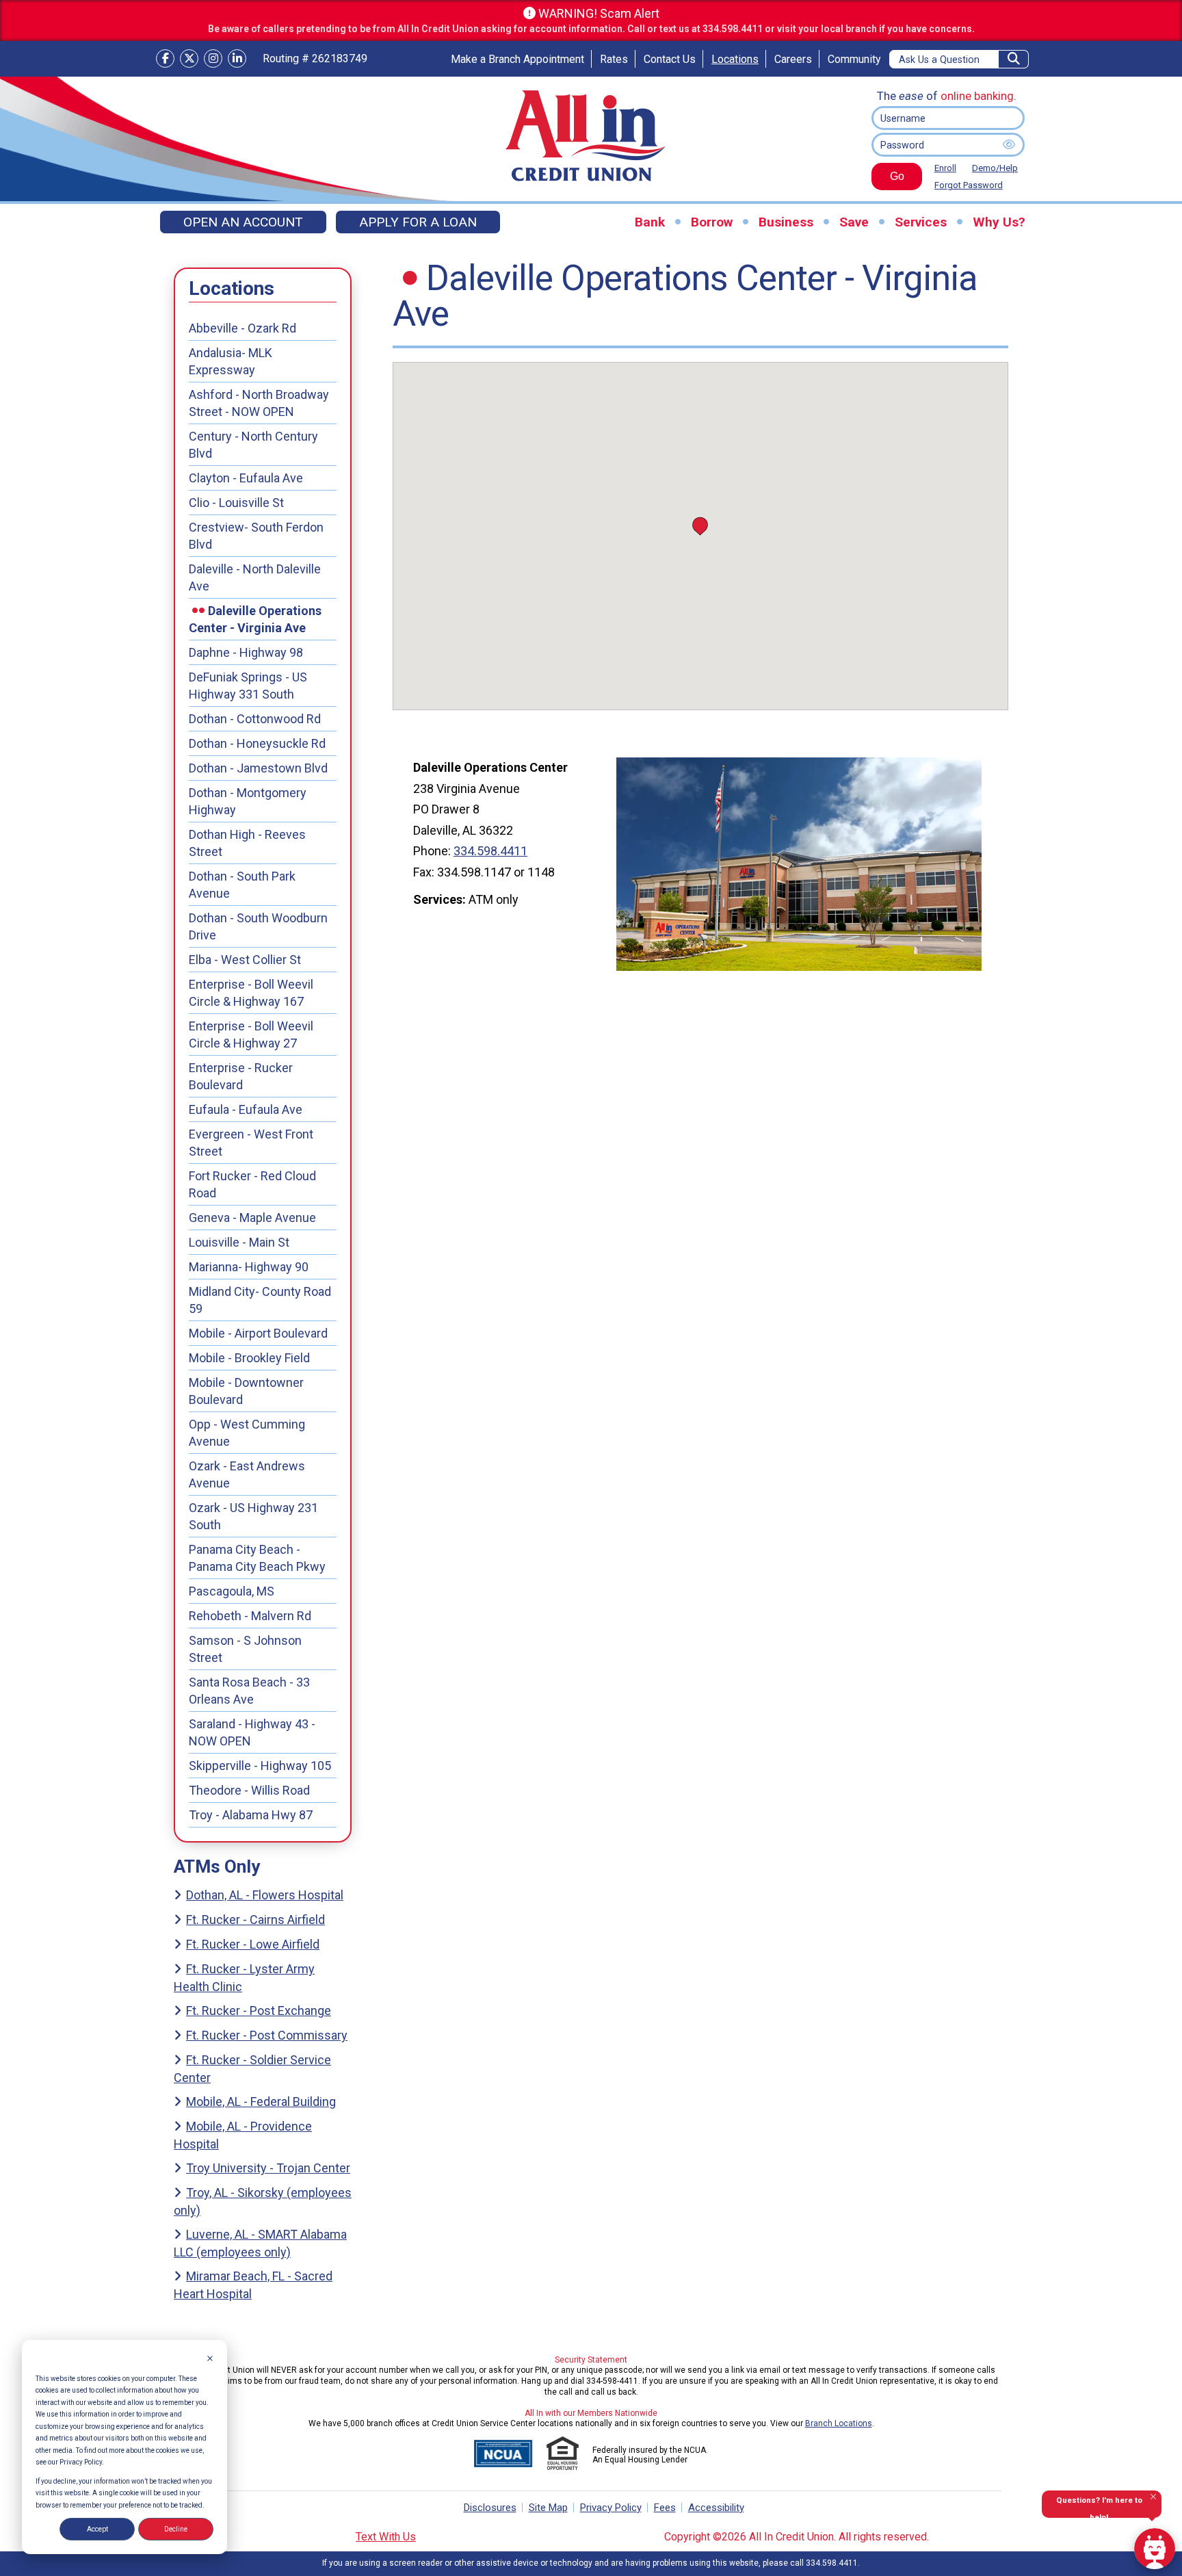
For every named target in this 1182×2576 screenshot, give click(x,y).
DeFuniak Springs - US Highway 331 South (248, 686)
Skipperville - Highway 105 (260, 1766)
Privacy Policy (611, 2508)
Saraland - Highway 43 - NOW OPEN (252, 1732)
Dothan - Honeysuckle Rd (257, 743)
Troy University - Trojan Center (268, 2168)
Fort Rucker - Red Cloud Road (252, 1184)
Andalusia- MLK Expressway (231, 361)
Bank (650, 222)
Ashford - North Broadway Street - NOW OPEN (259, 403)
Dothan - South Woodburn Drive (258, 926)
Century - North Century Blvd (253, 445)
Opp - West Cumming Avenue (247, 1433)
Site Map (548, 2508)
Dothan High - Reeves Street (247, 843)
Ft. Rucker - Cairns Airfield (255, 1920)
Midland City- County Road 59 (260, 1300)
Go (888, 180)
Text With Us (386, 2537)
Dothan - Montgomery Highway (248, 801)
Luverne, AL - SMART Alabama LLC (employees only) (260, 2243)
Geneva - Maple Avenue (252, 1218)
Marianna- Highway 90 (249, 1267)
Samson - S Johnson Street (245, 1649)
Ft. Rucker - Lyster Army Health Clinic (244, 1978)
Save (854, 222)
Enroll (945, 168)
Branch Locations (839, 2423)
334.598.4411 (490, 851)
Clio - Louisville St (236, 503)
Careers (793, 59)
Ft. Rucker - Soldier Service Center (252, 2069)
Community (854, 59)
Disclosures (490, 2508)
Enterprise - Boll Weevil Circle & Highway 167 (251, 993)
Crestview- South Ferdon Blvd (256, 536)
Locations (735, 59)
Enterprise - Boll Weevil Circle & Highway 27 (251, 1035)
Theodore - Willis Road (249, 1790)
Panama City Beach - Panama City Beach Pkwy (257, 1558)
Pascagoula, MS (232, 1591)
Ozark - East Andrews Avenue (247, 1474)
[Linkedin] (237, 58)
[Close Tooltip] (1153, 2497)
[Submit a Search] (1014, 59)
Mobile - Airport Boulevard (258, 1333)
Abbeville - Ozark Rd (242, 328)
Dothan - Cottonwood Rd (255, 719)
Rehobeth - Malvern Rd (250, 1616)
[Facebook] (165, 58)
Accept (97, 2529)
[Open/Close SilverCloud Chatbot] (1155, 2549)
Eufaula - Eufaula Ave (246, 1109)
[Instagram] (213, 58)
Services (921, 222)
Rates (614, 59)
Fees (665, 2508)
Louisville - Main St (239, 1242)
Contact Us (670, 59)
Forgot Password (969, 185)
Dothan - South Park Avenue (242, 885)
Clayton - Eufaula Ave (246, 478)
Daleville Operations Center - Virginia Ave (255, 619)
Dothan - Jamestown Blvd (258, 768)
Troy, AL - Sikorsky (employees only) (263, 2201)
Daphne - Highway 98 (246, 652)
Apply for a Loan (418, 222)
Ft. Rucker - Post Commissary (267, 2035)
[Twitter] (189, 58)
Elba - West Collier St (245, 960)
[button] (700, 526)
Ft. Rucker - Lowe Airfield (253, 1944)
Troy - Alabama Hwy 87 (251, 1815)
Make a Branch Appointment (517, 59)
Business (786, 222)
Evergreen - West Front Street (251, 1143)
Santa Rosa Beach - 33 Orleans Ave (249, 1691)
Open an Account (243, 222)
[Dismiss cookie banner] (210, 2360)
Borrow (712, 222)
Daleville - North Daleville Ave (255, 577)
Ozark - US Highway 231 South (253, 1516)
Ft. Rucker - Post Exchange (259, 2011)
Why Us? (999, 222)
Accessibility (716, 2508)
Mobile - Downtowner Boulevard (246, 1391)
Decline (176, 2529)
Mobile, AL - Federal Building (261, 2102)
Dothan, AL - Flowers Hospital (265, 1895)
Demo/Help (995, 168)
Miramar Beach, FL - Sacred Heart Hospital (253, 2285)
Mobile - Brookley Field (249, 1358)
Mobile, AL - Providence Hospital (243, 2135)
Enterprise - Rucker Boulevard (241, 1076)
